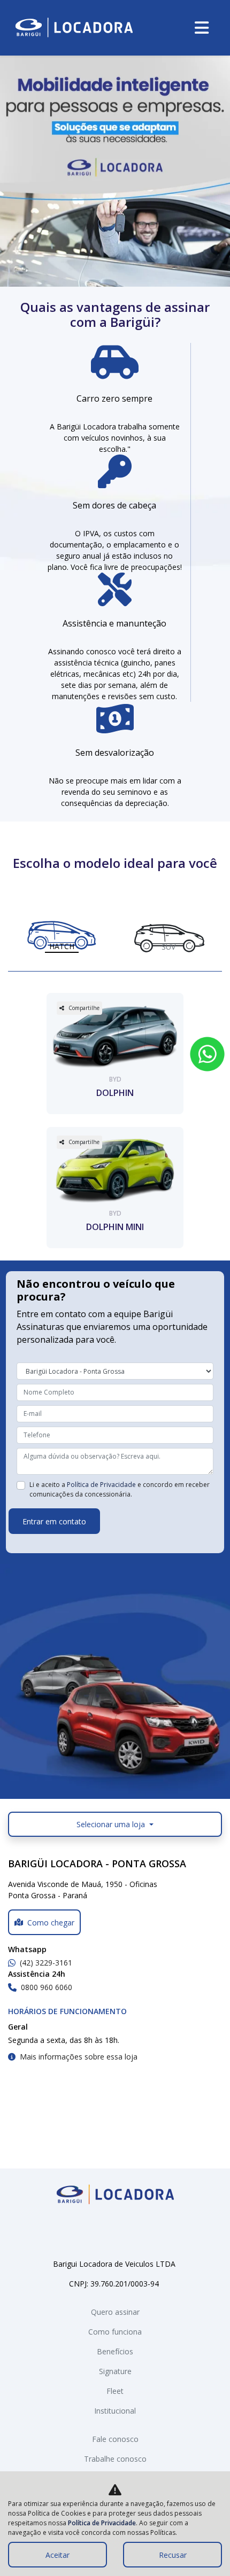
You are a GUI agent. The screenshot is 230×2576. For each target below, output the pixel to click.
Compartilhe (84, 1008)
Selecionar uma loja (112, 1824)
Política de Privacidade (101, 1485)
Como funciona (115, 2332)
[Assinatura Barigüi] (74, 28)
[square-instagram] (124, 2233)
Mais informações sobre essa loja (79, 2057)
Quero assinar (115, 2312)
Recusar (173, 2555)
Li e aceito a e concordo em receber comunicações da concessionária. (120, 1489)
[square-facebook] (106, 2233)
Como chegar (51, 1923)
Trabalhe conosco (115, 2459)
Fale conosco (115, 2439)
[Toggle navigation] (202, 28)
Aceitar (57, 2555)
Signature (115, 2371)
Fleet (115, 2391)
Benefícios (115, 2351)
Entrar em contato (54, 1521)
